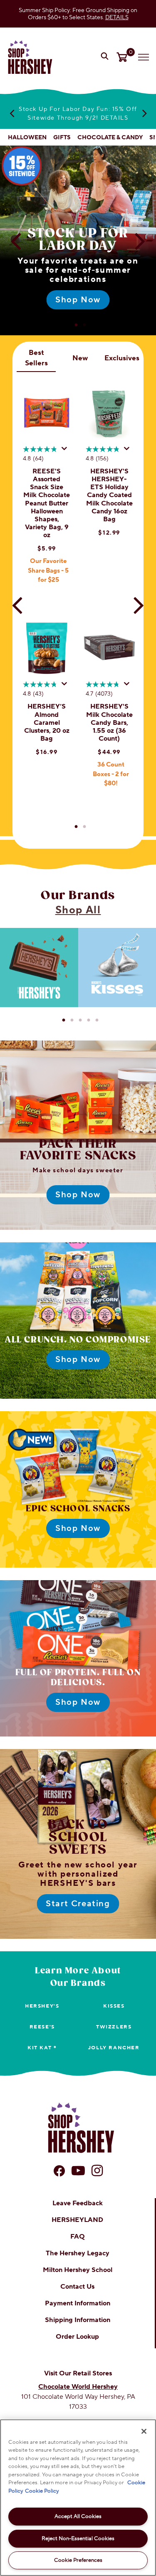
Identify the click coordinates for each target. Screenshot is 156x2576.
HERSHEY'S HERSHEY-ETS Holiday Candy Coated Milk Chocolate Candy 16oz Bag (109, 495)
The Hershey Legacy (78, 2253)
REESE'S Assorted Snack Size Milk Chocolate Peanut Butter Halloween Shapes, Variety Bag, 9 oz (47, 503)
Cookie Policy (42, 2491)
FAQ (78, 2237)
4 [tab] (89, 1020)
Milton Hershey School (78, 2270)
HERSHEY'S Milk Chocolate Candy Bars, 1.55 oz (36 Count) (109, 723)
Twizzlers (114, 2027)
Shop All (78, 910)
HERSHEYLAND (77, 2220)
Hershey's (42, 2006)
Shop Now (78, 300)
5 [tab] (97, 1020)
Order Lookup (77, 2337)
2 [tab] (84, 325)
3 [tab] (80, 1020)
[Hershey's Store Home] (30, 57)
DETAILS (117, 17)
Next (144, 113)
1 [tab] (76, 325)
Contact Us (77, 2287)
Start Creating (78, 1904)
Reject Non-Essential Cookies (78, 2538)
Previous (12, 113)
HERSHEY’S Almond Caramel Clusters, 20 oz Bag (47, 723)
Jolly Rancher (114, 2048)
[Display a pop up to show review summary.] (66, 451)
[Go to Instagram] (97, 2171)
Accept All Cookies (78, 2516)
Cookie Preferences (78, 2560)
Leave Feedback (78, 2203)
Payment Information (78, 2303)
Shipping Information (78, 2320)
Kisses (114, 2006)
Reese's (42, 2027)
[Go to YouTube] (78, 2171)
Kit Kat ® (42, 2048)
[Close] (144, 2431)
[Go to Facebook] (59, 2171)
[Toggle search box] (106, 57)
